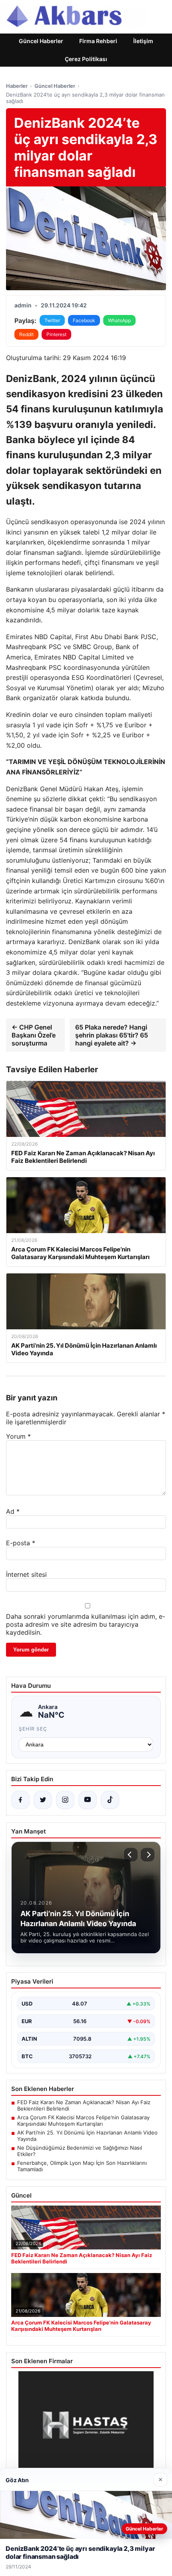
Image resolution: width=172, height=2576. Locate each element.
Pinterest (56, 334)
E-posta (21, 1543)
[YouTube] (88, 1800)
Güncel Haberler (41, 41)
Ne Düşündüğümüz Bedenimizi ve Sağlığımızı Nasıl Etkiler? (80, 2151)
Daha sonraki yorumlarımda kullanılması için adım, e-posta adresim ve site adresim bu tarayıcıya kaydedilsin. (86, 1624)
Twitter (52, 320)
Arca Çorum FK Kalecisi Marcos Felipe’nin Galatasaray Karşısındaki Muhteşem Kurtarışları (83, 2121)
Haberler (17, 86)
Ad (13, 1511)
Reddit (26, 334)
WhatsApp (119, 320)
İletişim (143, 41)
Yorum (18, 1436)
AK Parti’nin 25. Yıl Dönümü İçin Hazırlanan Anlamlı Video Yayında (87, 2136)
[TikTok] (110, 1800)
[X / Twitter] (43, 1800)
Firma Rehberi (98, 41)
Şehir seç (33, 1729)
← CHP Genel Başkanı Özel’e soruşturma (34, 1035)
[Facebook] (20, 1800)
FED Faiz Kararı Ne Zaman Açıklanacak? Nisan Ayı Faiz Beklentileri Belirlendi (84, 2105)
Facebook (84, 320)
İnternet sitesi (26, 1574)
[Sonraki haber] (148, 1855)
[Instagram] (65, 1800)
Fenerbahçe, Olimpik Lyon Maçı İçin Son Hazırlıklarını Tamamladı (82, 2166)
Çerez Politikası (86, 59)
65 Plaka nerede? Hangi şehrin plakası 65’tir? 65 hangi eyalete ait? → (112, 1035)
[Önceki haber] (131, 1855)
